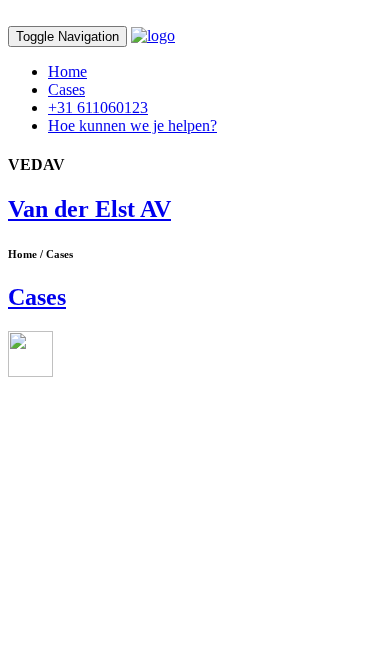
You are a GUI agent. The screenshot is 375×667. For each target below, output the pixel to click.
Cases (66, 89)
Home (67, 71)
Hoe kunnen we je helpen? (132, 125)
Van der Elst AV (89, 209)
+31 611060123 (98, 107)
